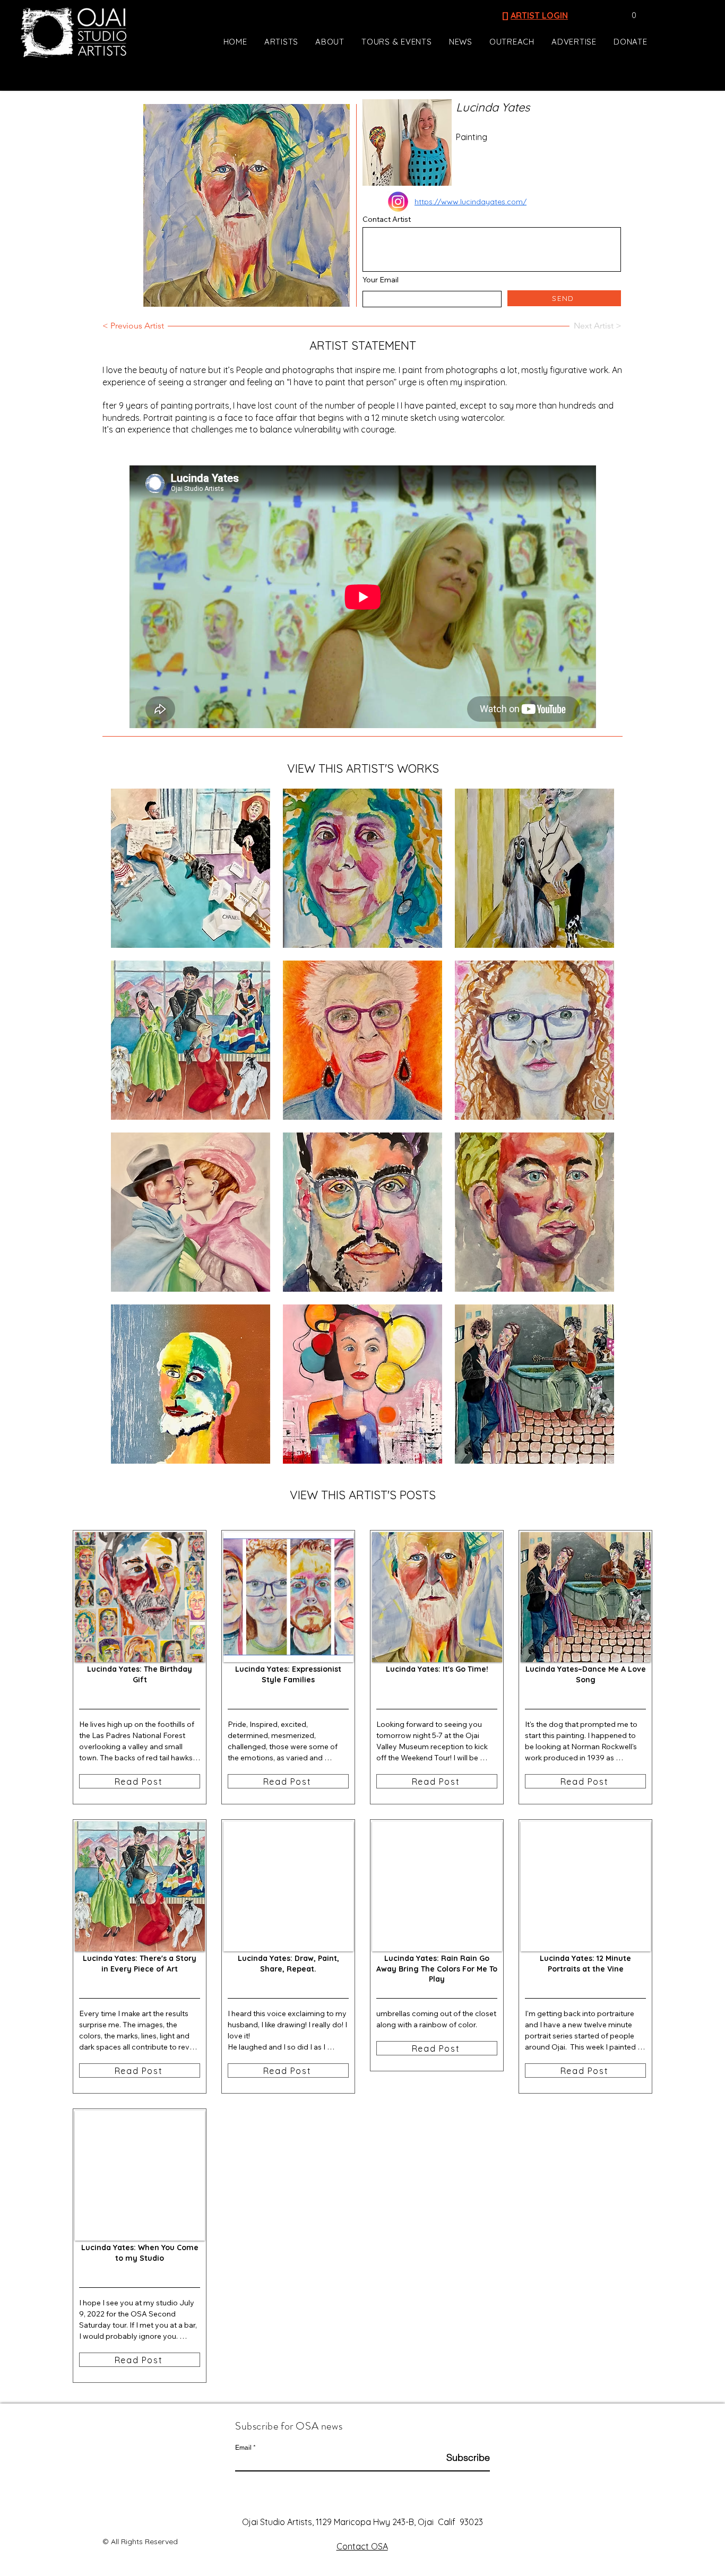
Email (243, 2448)
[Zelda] (534, 868)
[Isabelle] (534, 1040)
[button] (629, 15)
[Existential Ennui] (191, 868)
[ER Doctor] (362, 1212)
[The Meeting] (191, 1040)
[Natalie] (362, 868)
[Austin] (534, 1212)
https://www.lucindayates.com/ (471, 202)
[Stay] (191, 1212)
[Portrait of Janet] (362, 1040)
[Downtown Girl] (362, 1384)
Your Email (381, 280)
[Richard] (191, 1384)
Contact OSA (362, 2546)
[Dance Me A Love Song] (534, 1384)
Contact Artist (387, 219)
